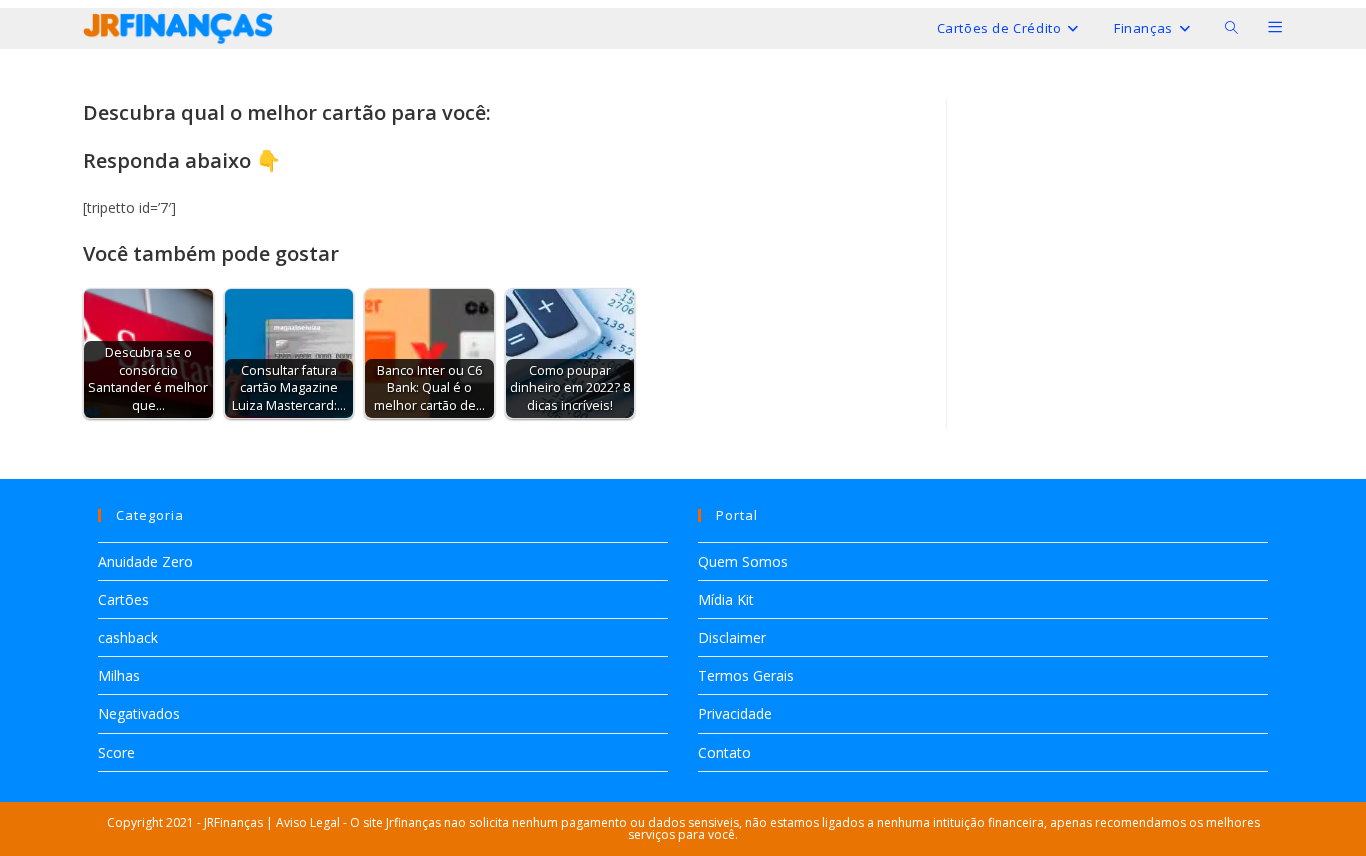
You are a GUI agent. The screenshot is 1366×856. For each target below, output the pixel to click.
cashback (128, 637)
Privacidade (735, 713)
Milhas (119, 675)
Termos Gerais (746, 675)
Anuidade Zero (145, 561)
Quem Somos (743, 561)
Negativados (139, 713)
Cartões (123, 599)
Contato (724, 752)
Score (116, 752)
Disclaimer (732, 637)
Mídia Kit (726, 599)
